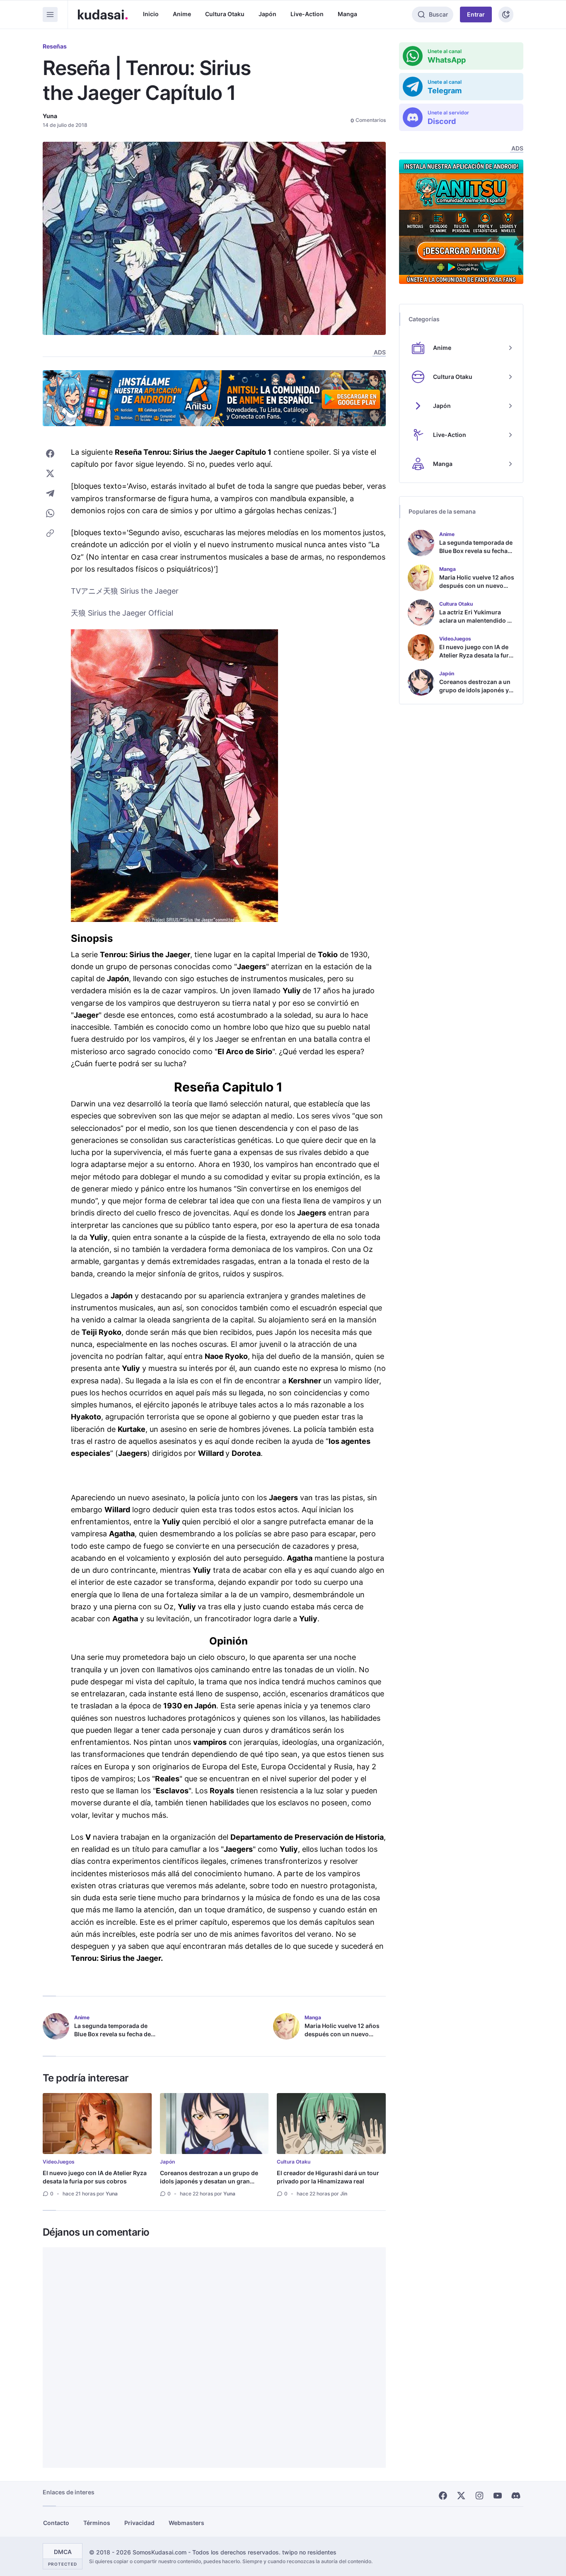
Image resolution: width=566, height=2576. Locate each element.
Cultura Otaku (225, 14)
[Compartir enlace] (50, 533)
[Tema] (506, 15)
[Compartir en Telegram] (50, 493)
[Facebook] (443, 2496)
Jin (344, 2194)
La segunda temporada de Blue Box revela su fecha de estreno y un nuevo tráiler (112, 2034)
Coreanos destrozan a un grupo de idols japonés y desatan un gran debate (209, 2181)
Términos (97, 2523)
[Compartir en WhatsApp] (50, 513)
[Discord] (516, 2496)
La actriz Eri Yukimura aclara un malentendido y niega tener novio (475, 620)
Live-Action (307, 14)
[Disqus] (214, 2358)
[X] (461, 2496)
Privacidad (139, 2523)
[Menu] (50, 15)
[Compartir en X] (50, 473)
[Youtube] (498, 2496)
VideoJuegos (59, 2162)
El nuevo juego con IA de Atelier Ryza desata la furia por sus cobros (95, 2177)
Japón (267, 14)
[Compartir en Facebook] (50, 454)
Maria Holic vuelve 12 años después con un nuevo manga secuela (342, 2034)
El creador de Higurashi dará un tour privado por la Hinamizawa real (328, 2177)
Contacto (56, 2523)
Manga (347, 14)
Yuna (50, 116)
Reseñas (55, 46)
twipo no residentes (309, 2552)
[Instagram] (479, 2496)
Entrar (476, 14)
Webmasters (186, 2523)
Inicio (151, 14)
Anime (182, 14)
